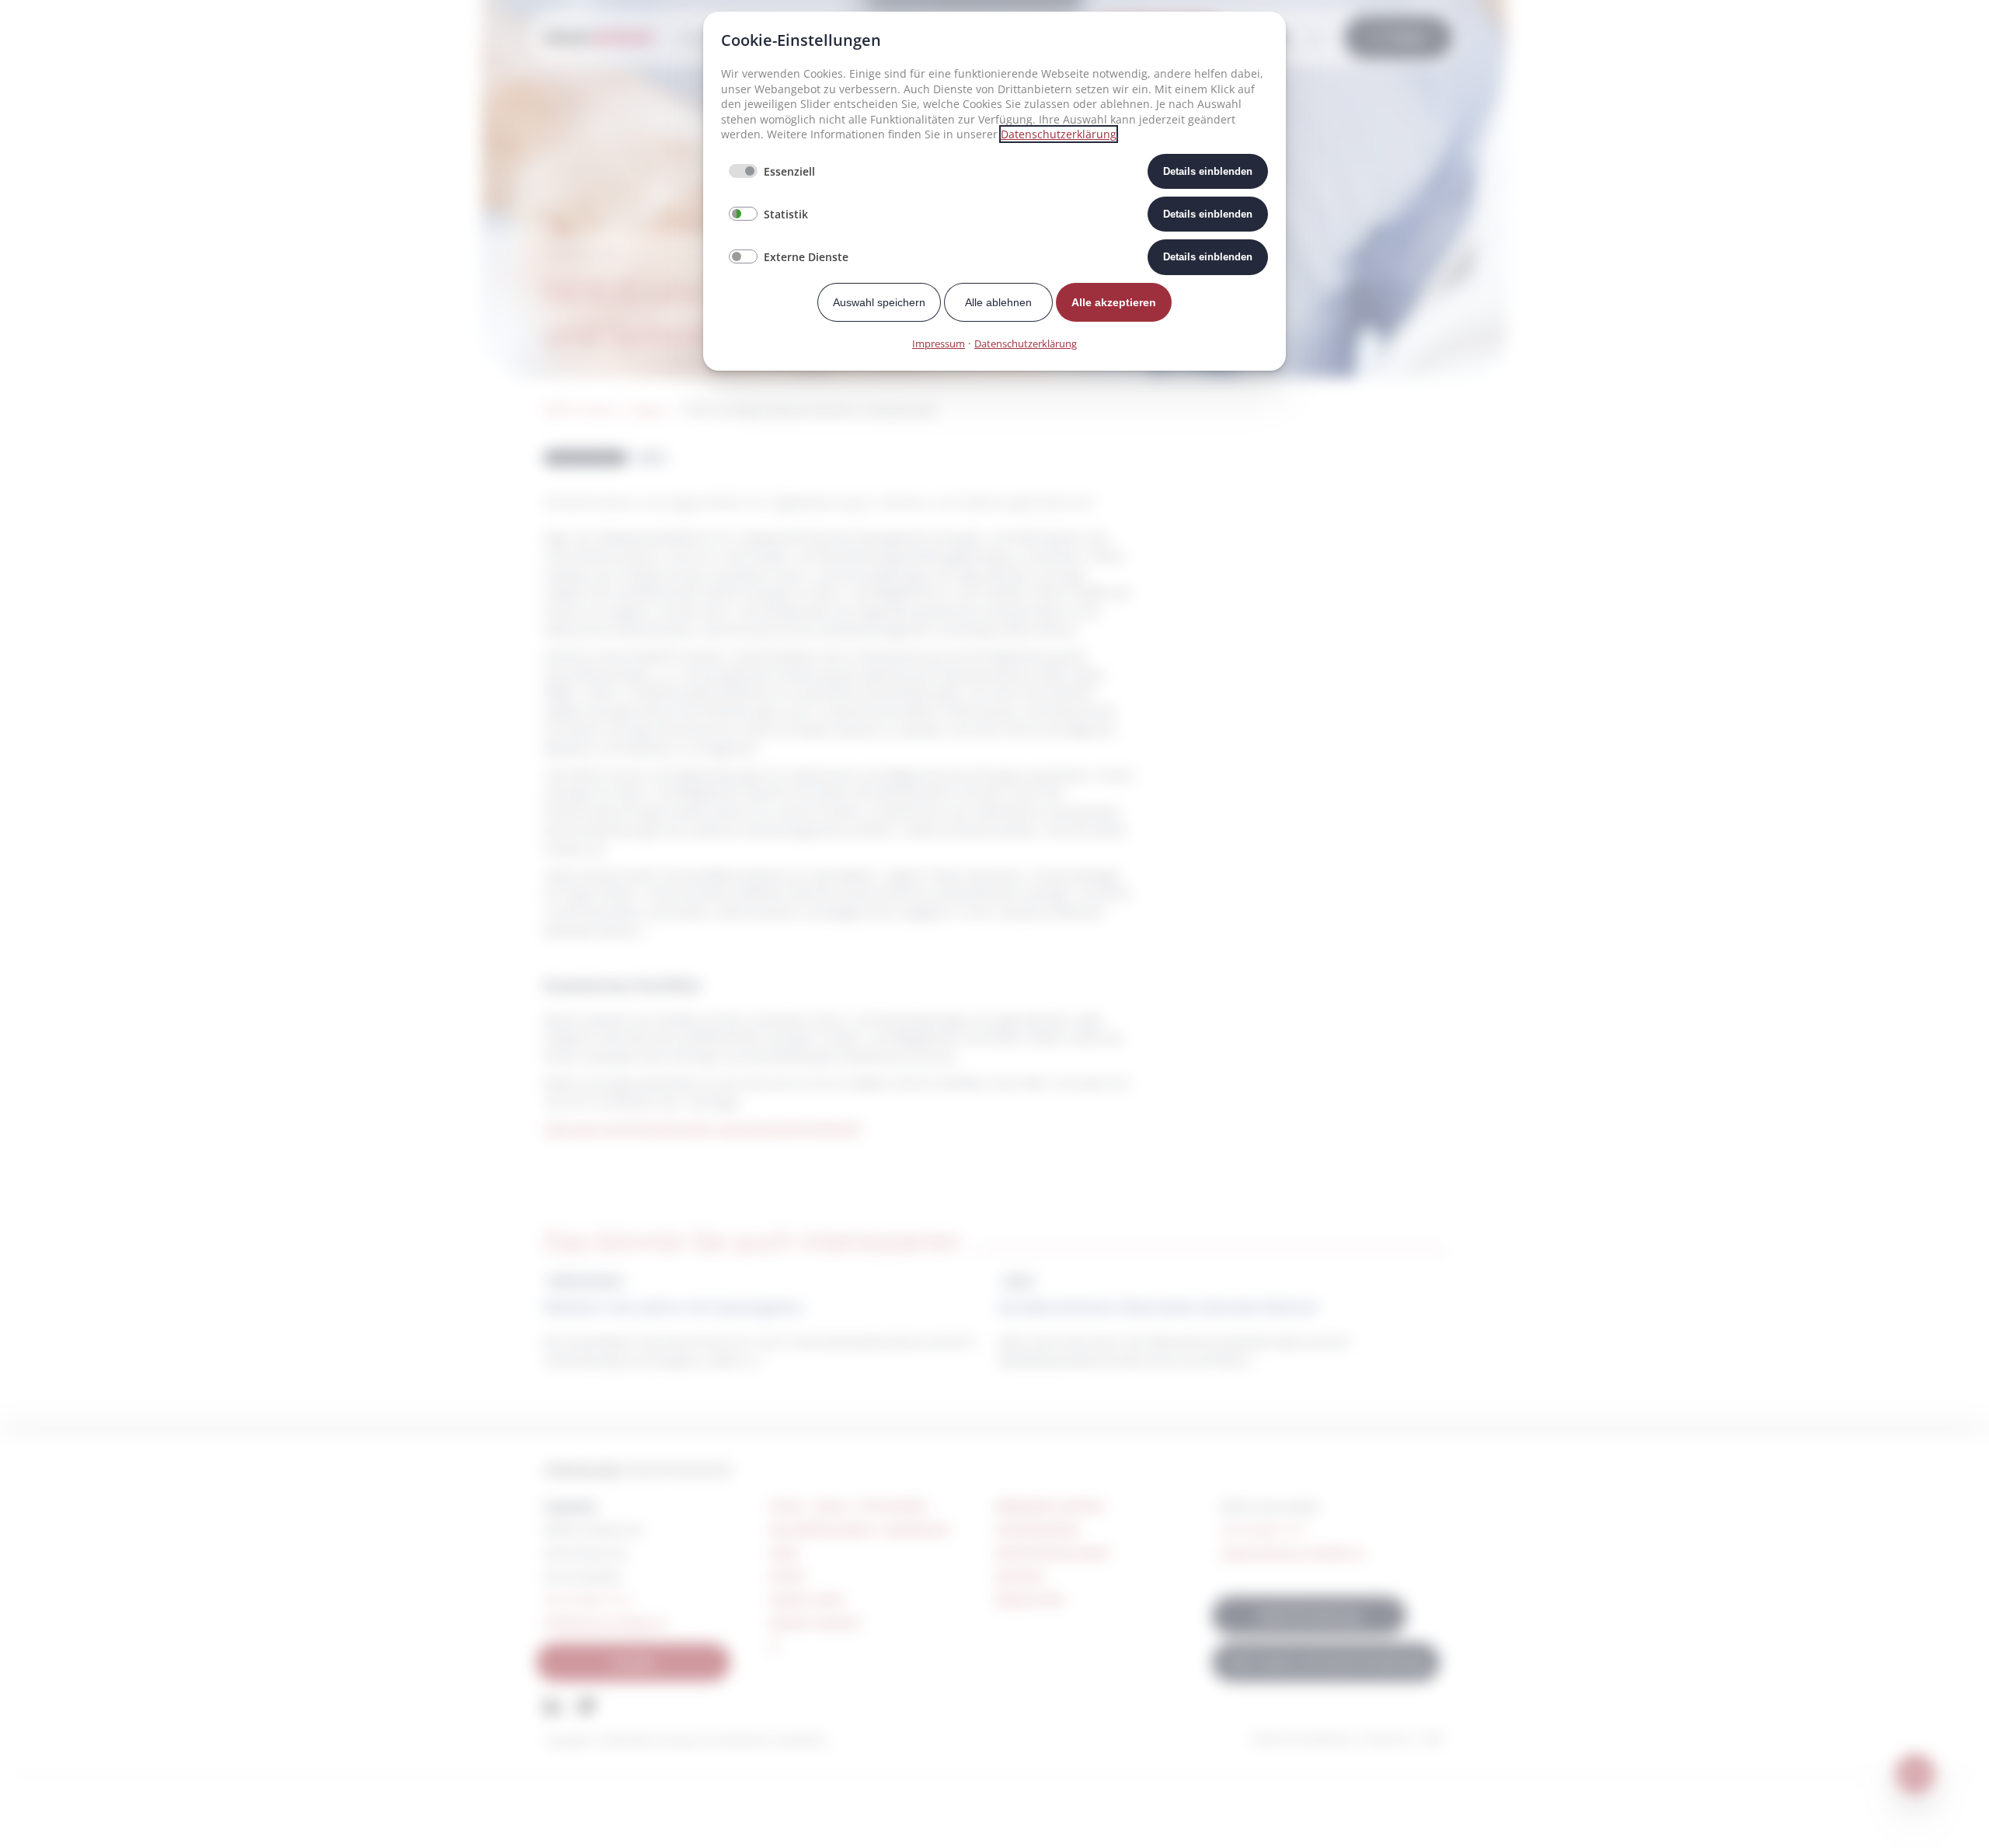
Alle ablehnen (998, 302)
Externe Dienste (806, 257)
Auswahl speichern (879, 302)
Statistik (786, 214)
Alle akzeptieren (1114, 302)
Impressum (939, 343)
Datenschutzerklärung (1059, 134)
